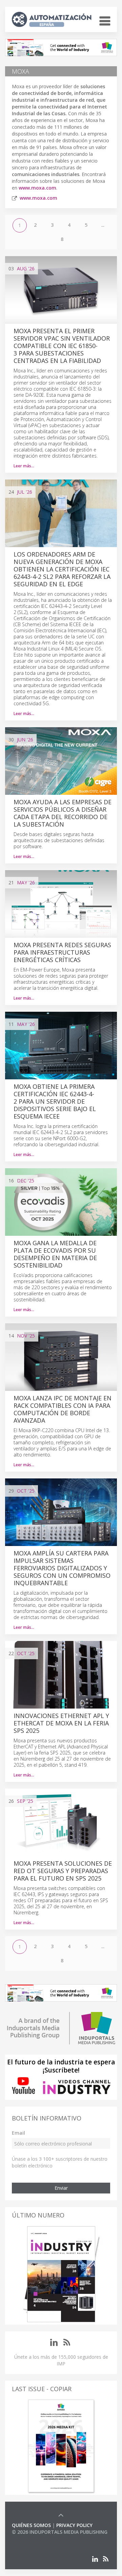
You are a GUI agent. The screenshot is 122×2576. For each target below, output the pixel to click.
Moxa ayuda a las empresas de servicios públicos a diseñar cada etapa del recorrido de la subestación (63, 813)
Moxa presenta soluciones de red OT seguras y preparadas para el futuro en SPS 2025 (63, 1871)
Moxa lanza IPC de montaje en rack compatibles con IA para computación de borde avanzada (63, 1409)
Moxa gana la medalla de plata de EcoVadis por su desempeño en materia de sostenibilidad (55, 1254)
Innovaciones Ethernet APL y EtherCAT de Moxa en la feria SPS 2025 (61, 1723)
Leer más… (24, 466)
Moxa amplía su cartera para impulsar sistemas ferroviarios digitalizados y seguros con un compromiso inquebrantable (62, 1568)
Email (18, 2133)
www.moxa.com (37, 188)
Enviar (61, 2188)
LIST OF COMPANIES (35, 2539)
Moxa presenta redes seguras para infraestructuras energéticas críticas (62, 952)
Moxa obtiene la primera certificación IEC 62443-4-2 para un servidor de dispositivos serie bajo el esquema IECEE (55, 1101)
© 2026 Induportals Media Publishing (60, 2532)
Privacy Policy (74, 2525)
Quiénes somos (31, 2525)
